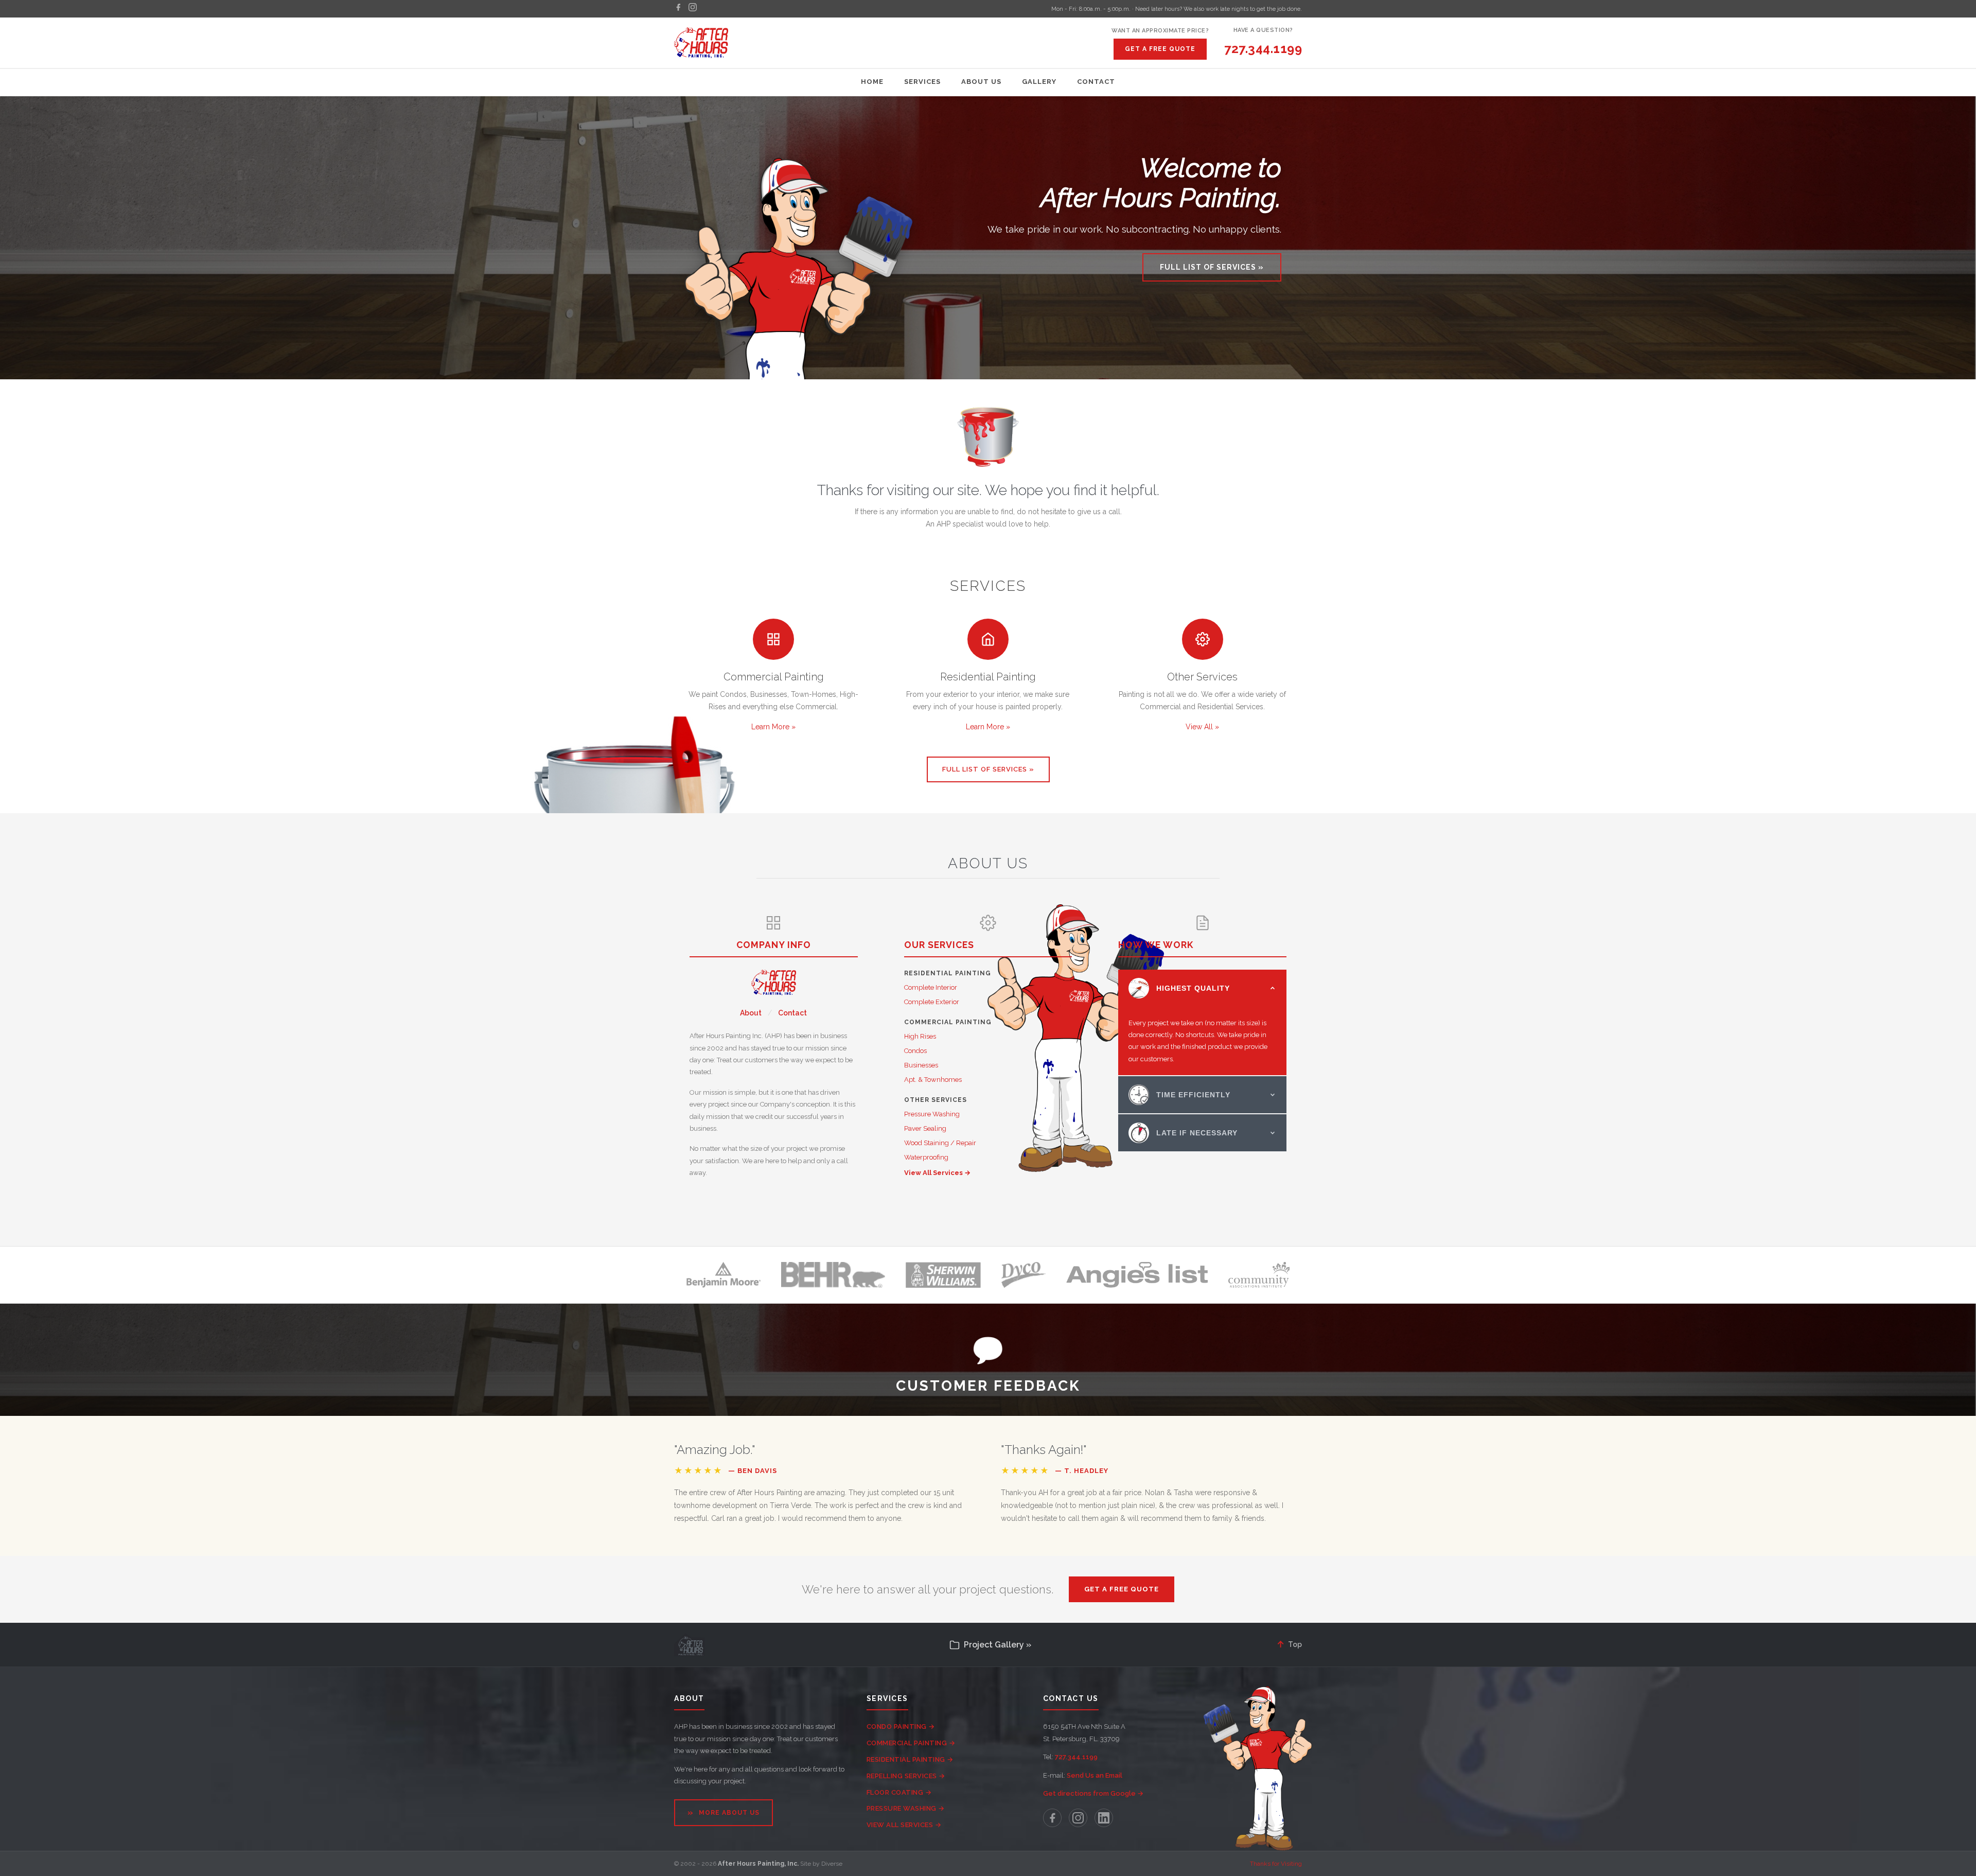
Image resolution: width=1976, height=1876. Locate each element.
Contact (792, 1013)
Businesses (921, 1065)
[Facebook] (678, 9)
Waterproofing (926, 1157)
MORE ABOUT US (724, 1812)
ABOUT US (981, 82)
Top (1289, 1644)
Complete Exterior (932, 1002)
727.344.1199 (1263, 49)
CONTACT (1096, 82)
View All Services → (937, 1173)
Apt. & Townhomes (933, 1080)
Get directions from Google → (1093, 1793)
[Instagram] (693, 9)
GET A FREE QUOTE (1160, 49)
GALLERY (1039, 82)
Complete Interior (931, 987)
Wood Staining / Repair (940, 1143)
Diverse (832, 1864)
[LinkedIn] (1104, 1818)
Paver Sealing (925, 1128)
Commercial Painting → (911, 1743)
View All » (1202, 727)
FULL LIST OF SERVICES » (1212, 267)
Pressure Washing (932, 1114)
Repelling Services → (906, 1776)
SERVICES (922, 82)
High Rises (920, 1036)
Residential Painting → (910, 1759)
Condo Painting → (901, 1726)
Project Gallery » (998, 1645)
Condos (915, 1051)
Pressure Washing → (906, 1808)
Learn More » (773, 727)
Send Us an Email (1095, 1775)
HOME (872, 82)
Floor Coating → (899, 1792)
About (751, 1013)
